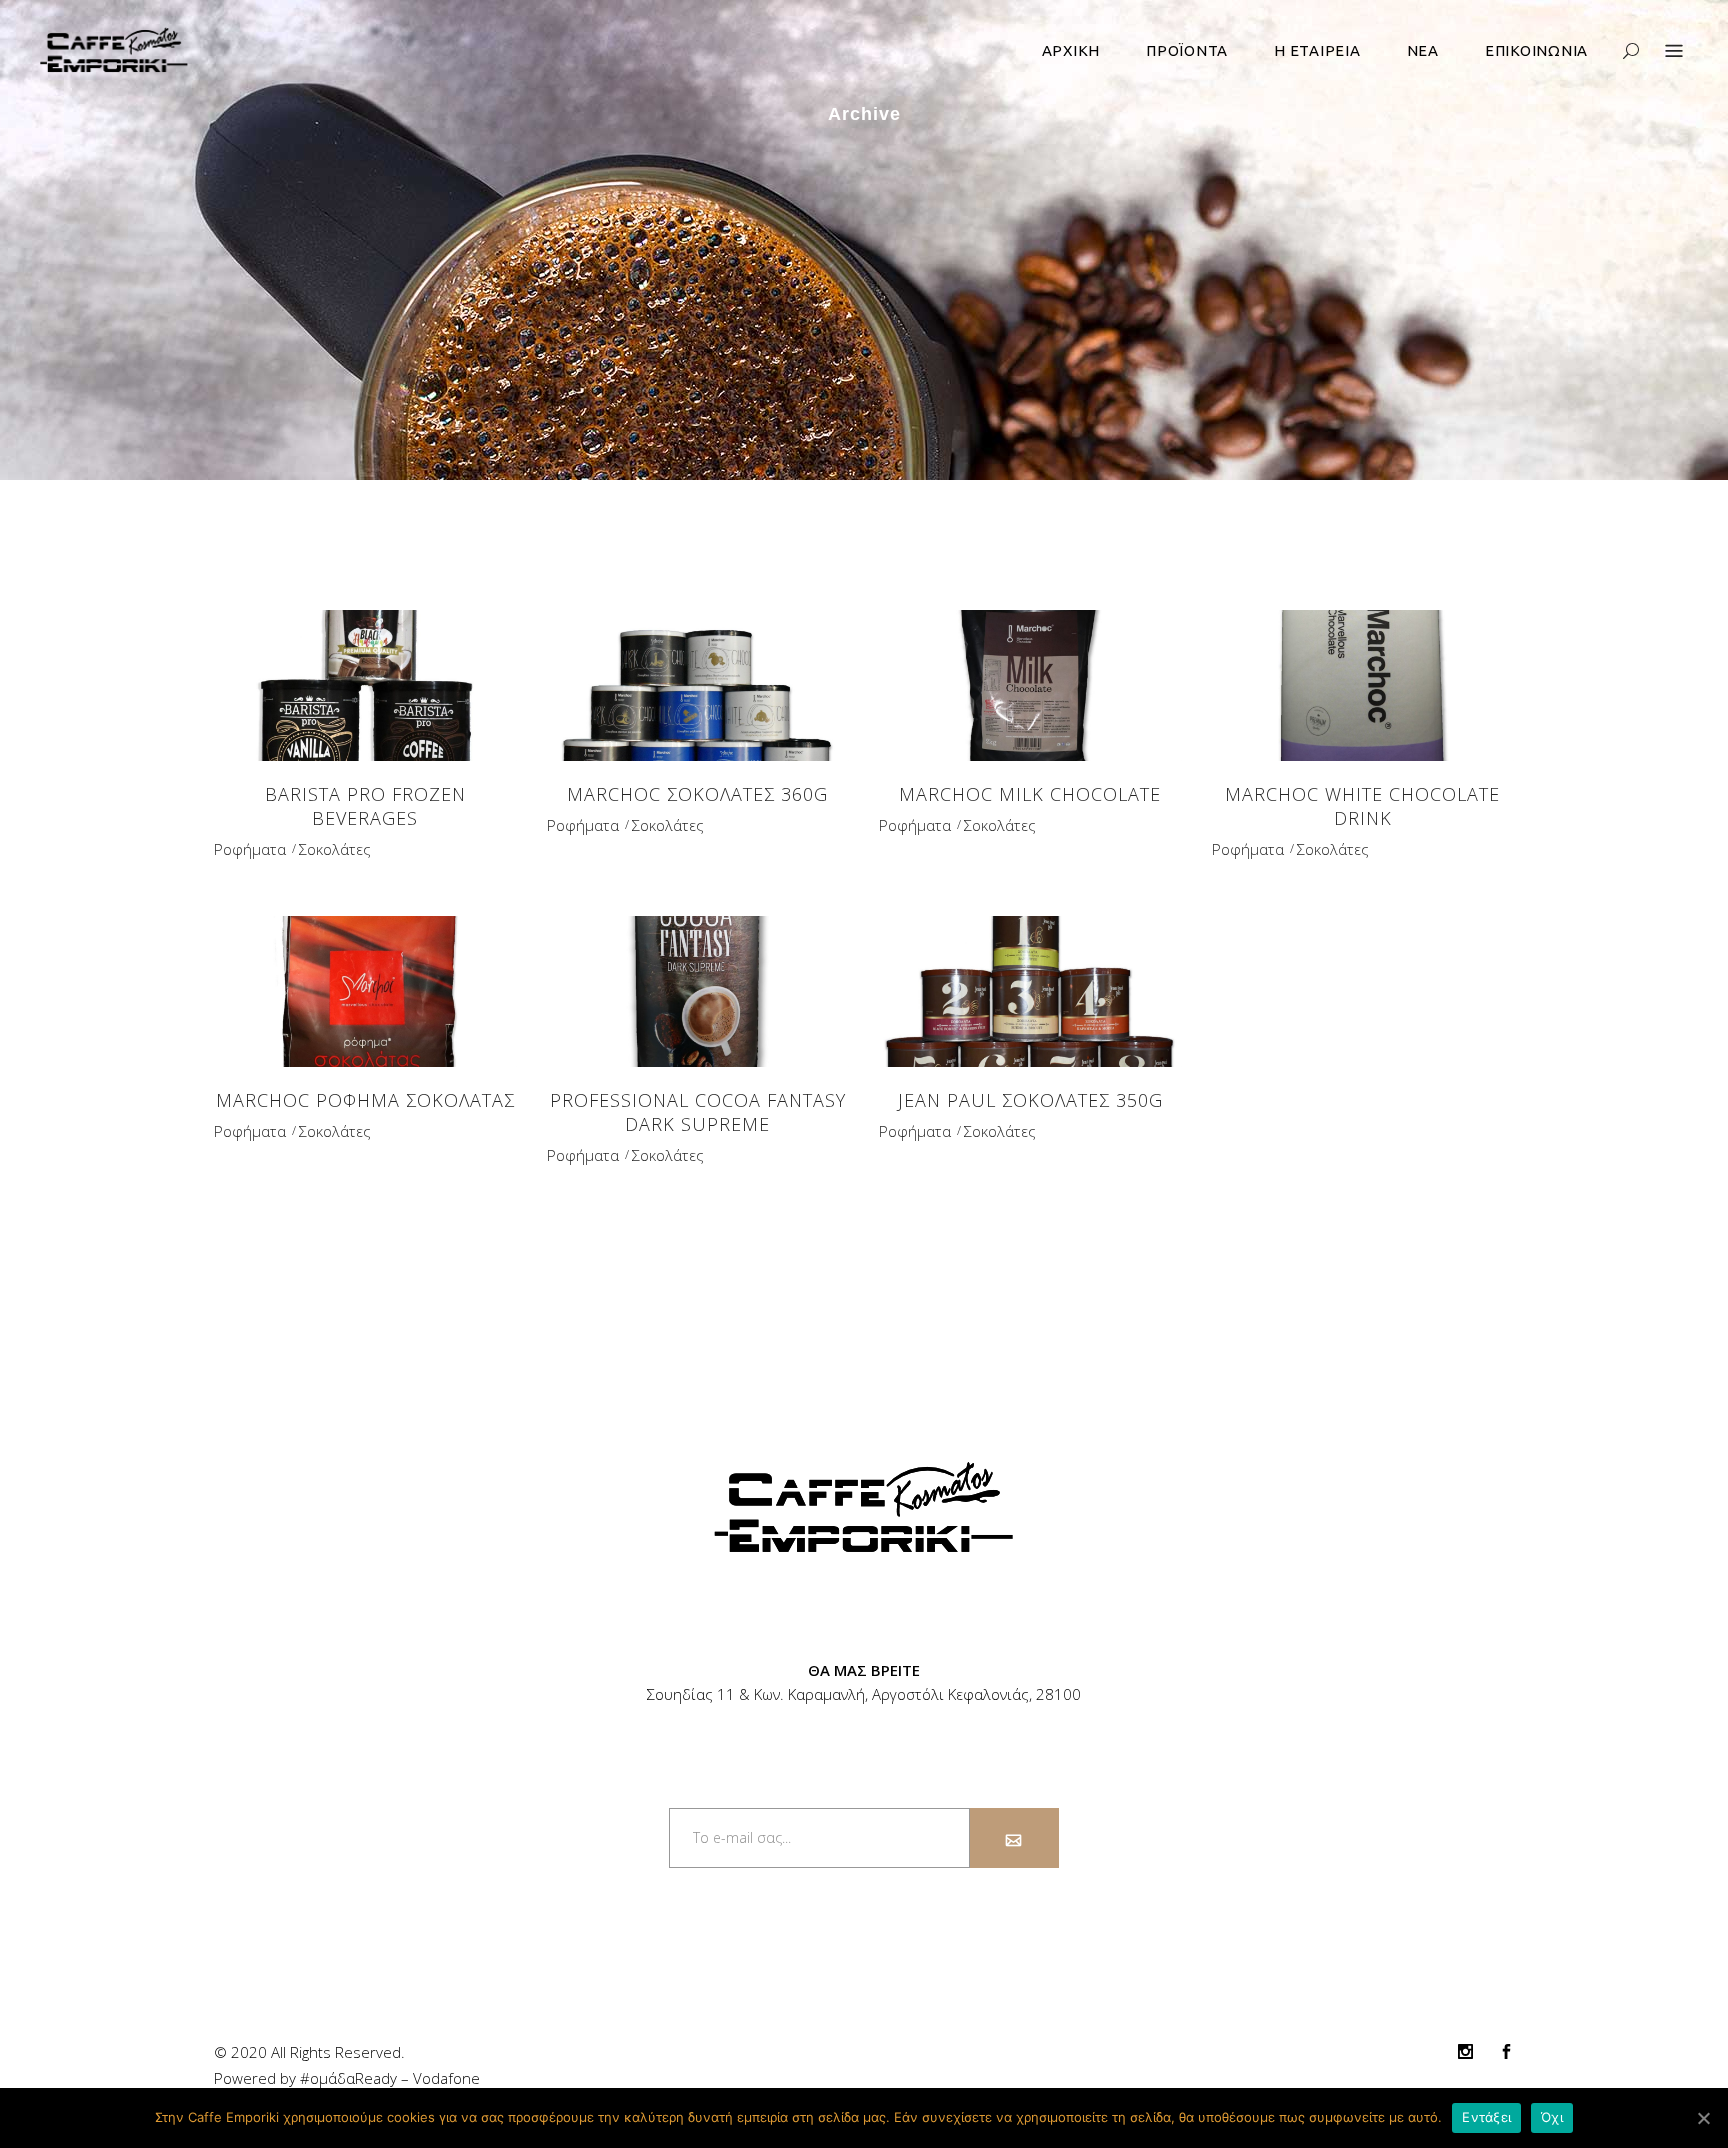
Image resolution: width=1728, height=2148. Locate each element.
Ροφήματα (250, 849)
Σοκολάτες (335, 849)
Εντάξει (1486, 2117)
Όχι (1552, 2117)
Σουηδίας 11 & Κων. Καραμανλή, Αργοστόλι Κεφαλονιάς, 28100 (864, 1694)
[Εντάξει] (1703, 2118)
